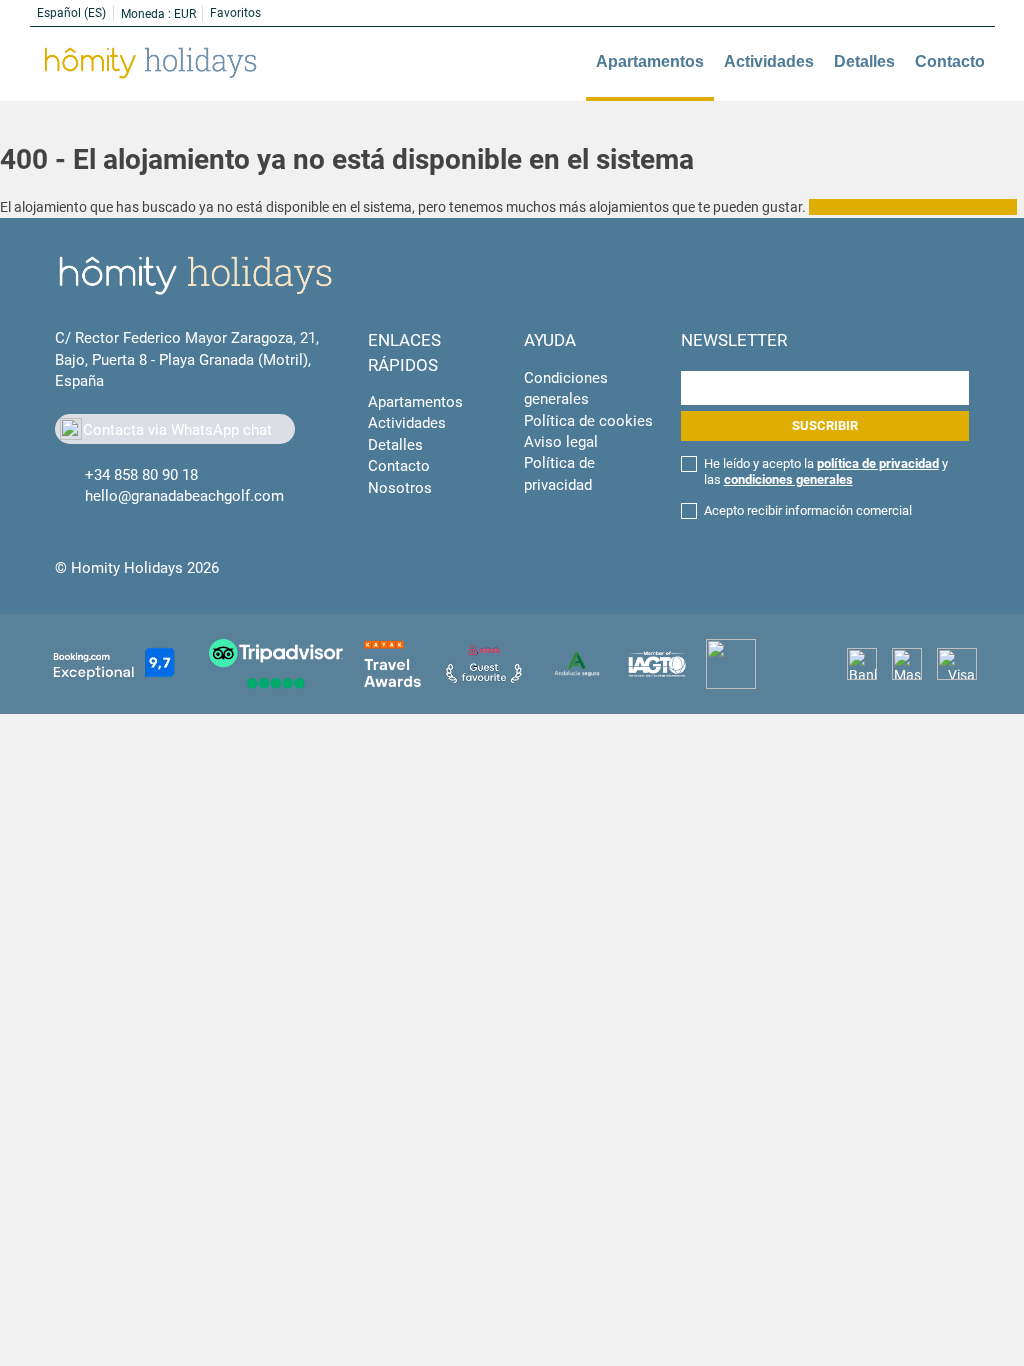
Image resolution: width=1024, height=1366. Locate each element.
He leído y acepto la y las (826, 471)
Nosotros (400, 488)
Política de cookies (588, 421)
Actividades (769, 61)
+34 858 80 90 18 (141, 475)
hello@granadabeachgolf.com (184, 496)
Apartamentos (650, 61)
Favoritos (235, 13)
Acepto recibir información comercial (808, 510)
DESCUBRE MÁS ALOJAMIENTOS (913, 207)
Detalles (864, 61)
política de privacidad (878, 463)
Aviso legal (561, 442)
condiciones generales (788, 479)
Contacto (950, 61)
